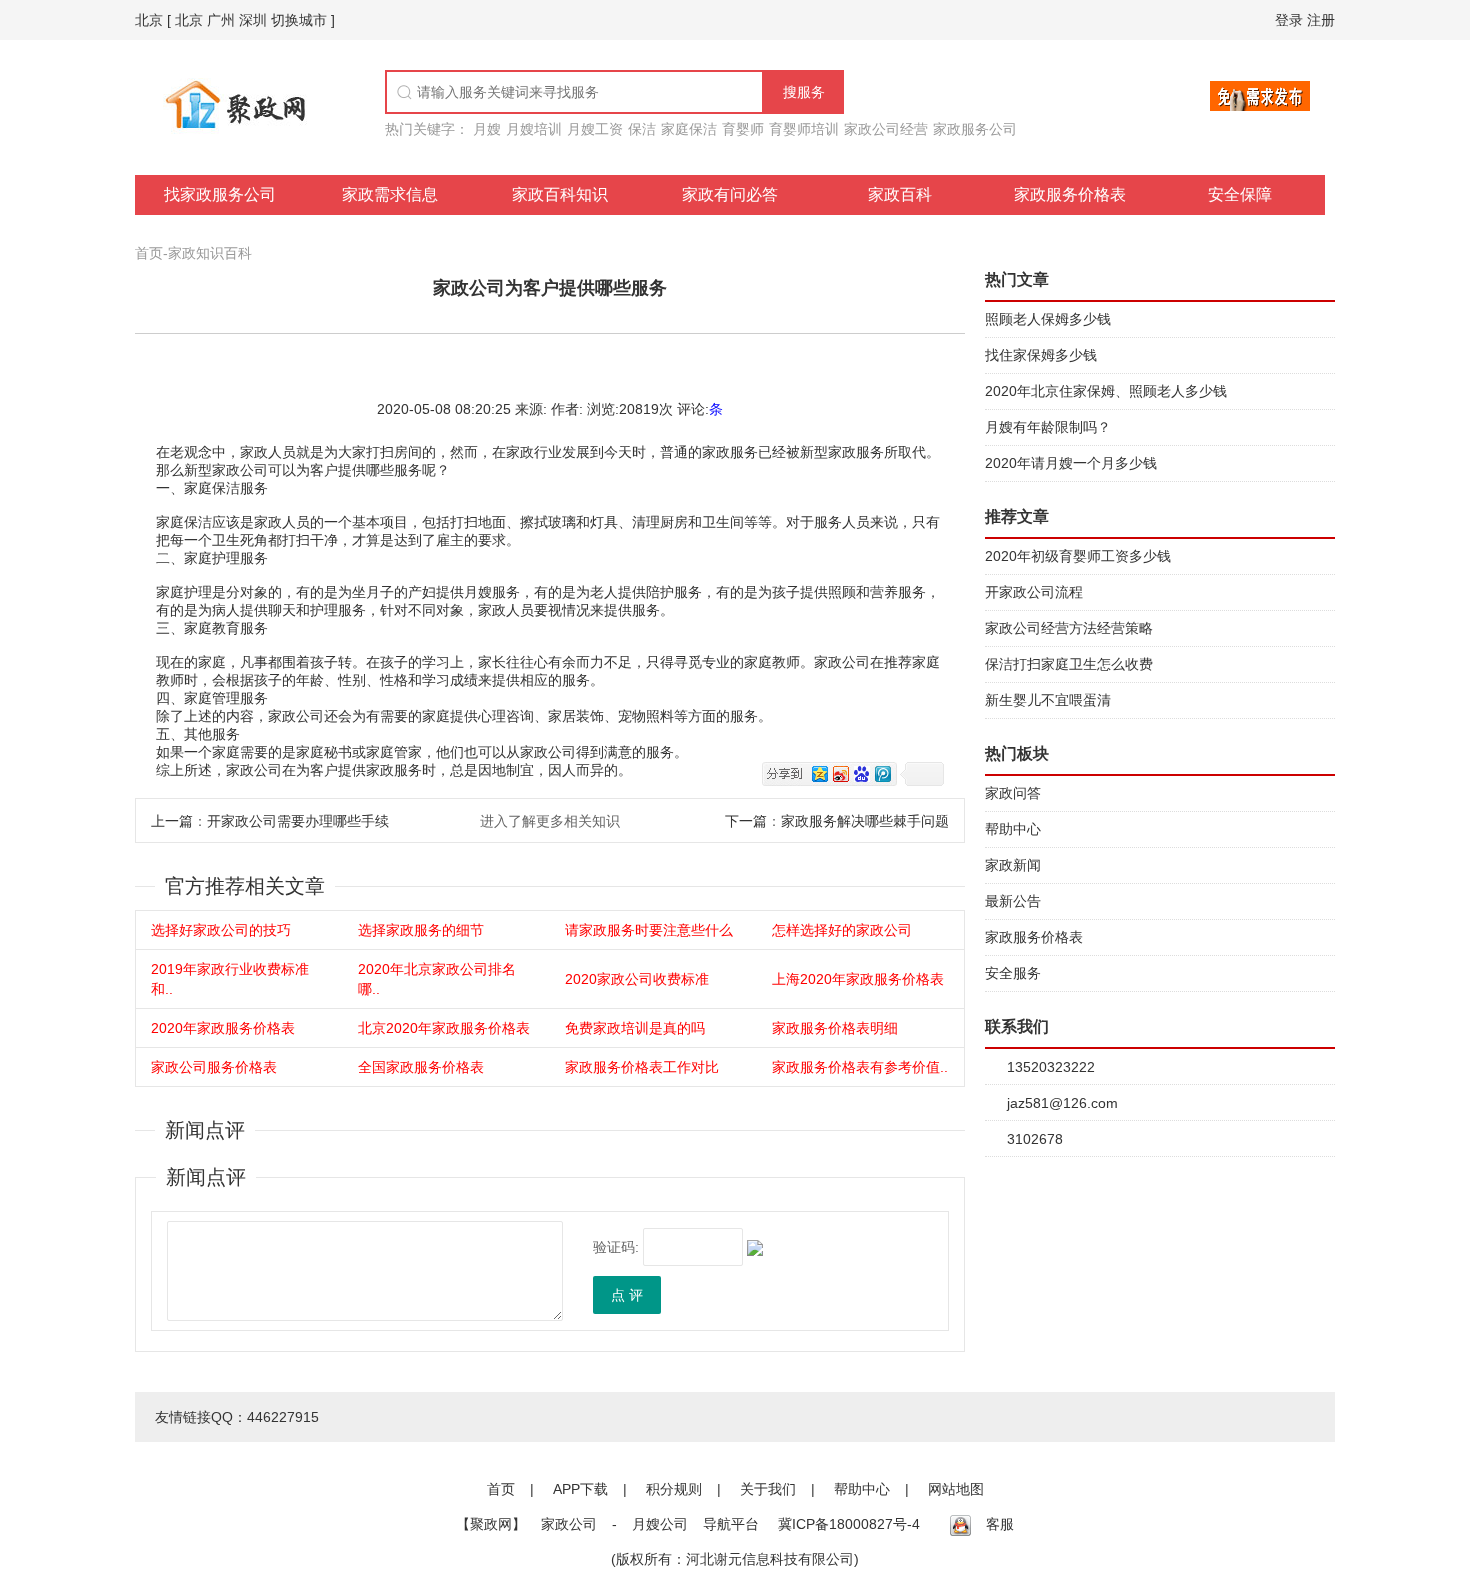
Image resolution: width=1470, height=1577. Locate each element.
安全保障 (1240, 194)
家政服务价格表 (1070, 194)
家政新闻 (1013, 865)
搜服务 (804, 92)
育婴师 (743, 129)
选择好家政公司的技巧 (221, 930)
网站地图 (956, 1489)
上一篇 (172, 821)
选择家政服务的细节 (421, 930)
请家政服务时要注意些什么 (649, 930)
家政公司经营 (886, 129)
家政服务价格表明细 (835, 1028)
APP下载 (580, 1489)
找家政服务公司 (220, 194)
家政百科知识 (560, 194)
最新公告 (1013, 901)
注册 (1321, 20)
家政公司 (569, 1524)
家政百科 (900, 194)
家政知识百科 (210, 253)
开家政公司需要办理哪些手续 (298, 821)
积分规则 (674, 1489)
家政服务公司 (975, 129)
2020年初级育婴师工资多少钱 (1078, 556)
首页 (149, 253)
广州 (221, 20)
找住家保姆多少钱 (1041, 355)
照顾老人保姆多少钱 (1048, 319)
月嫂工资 (595, 129)
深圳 (253, 20)
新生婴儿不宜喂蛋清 (1048, 700)
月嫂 (487, 129)
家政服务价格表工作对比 (642, 1067)
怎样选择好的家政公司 (842, 930)
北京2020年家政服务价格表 (444, 1028)
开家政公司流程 (1034, 592)
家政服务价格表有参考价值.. (860, 1067)
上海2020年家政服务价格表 (858, 979)
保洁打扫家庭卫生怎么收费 (1069, 664)
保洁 (642, 129)
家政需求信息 (390, 194)
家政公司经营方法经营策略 (1069, 628)
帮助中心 (1013, 829)
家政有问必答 (730, 194)
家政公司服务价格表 (214, 1067)
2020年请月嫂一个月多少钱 (1071, 463)
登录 (1289, 20)
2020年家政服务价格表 (223, 1028)
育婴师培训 (804, 129)
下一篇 (746, 821)
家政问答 (1013, 793)
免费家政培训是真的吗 (635, 1028)
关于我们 (768, 1489)
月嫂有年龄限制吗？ (1048, 427)
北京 (149, 20)
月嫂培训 (534, 129)
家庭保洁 (689, 129)
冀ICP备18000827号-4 (849, 1524)
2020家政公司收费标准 (637, 979)
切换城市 (299, 20)
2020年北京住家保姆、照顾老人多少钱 (1106, 391)
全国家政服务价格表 (421, 1067)
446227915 (283, 1417)
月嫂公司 (660, 1524)
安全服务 (1013, 973)
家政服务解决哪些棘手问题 (865, 821)
